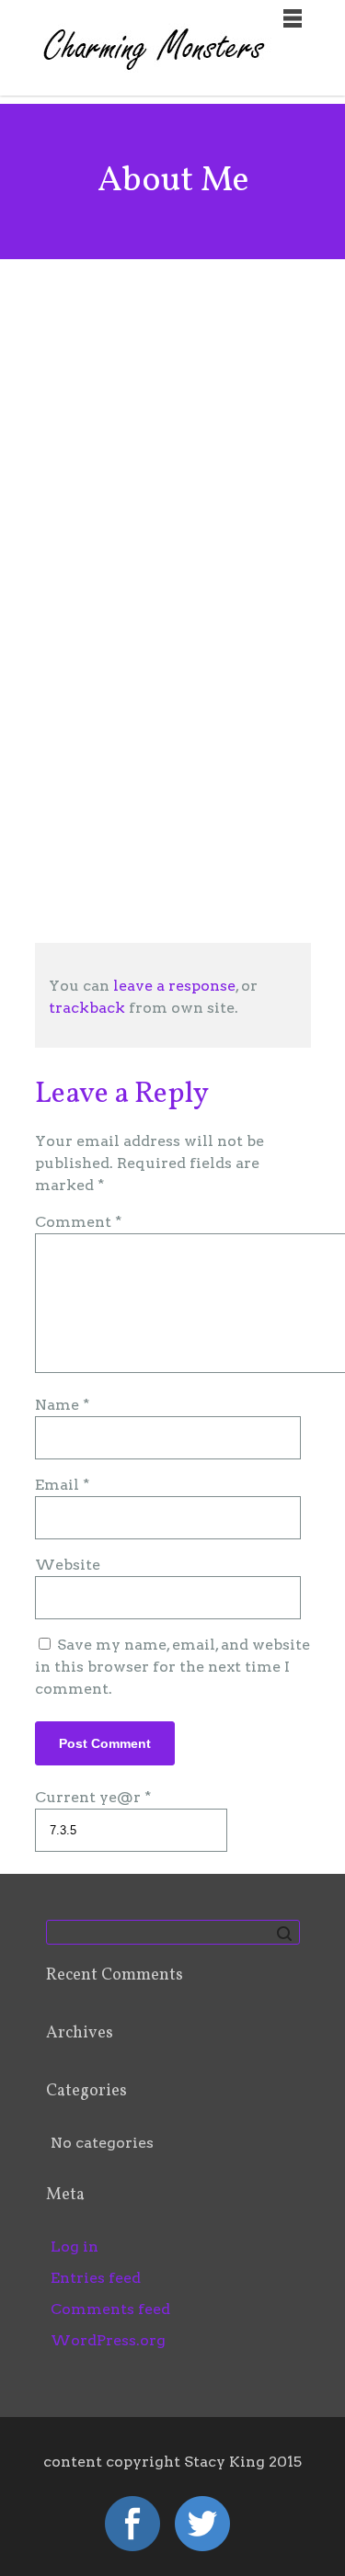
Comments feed (110, 2309)
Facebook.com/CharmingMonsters (185, 845)
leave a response (174, 986)
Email (62, 1485)
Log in (75, 2247)
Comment (78, 1222)
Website (68, 1565)
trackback (87, 1008)
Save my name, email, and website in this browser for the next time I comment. (172, 1667)
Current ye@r (93, 1797)
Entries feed (96, 2278)
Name (62, 1405)
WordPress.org (108, 2340)
